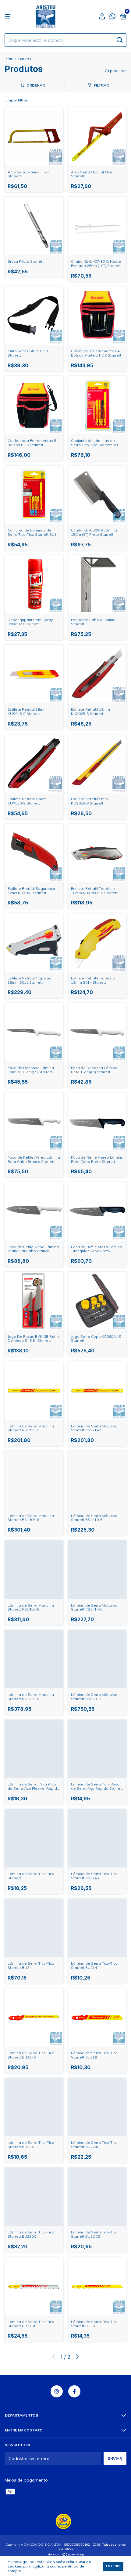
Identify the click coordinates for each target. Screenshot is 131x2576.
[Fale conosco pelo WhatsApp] (112, 17)
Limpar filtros (16, 100)
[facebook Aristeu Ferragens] (74, 2391)
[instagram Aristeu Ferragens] (57, 2391)
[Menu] (9, 17)
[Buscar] (119, 40)
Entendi (113, 2566)
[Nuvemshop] (66, 2555)
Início (9, 59)
